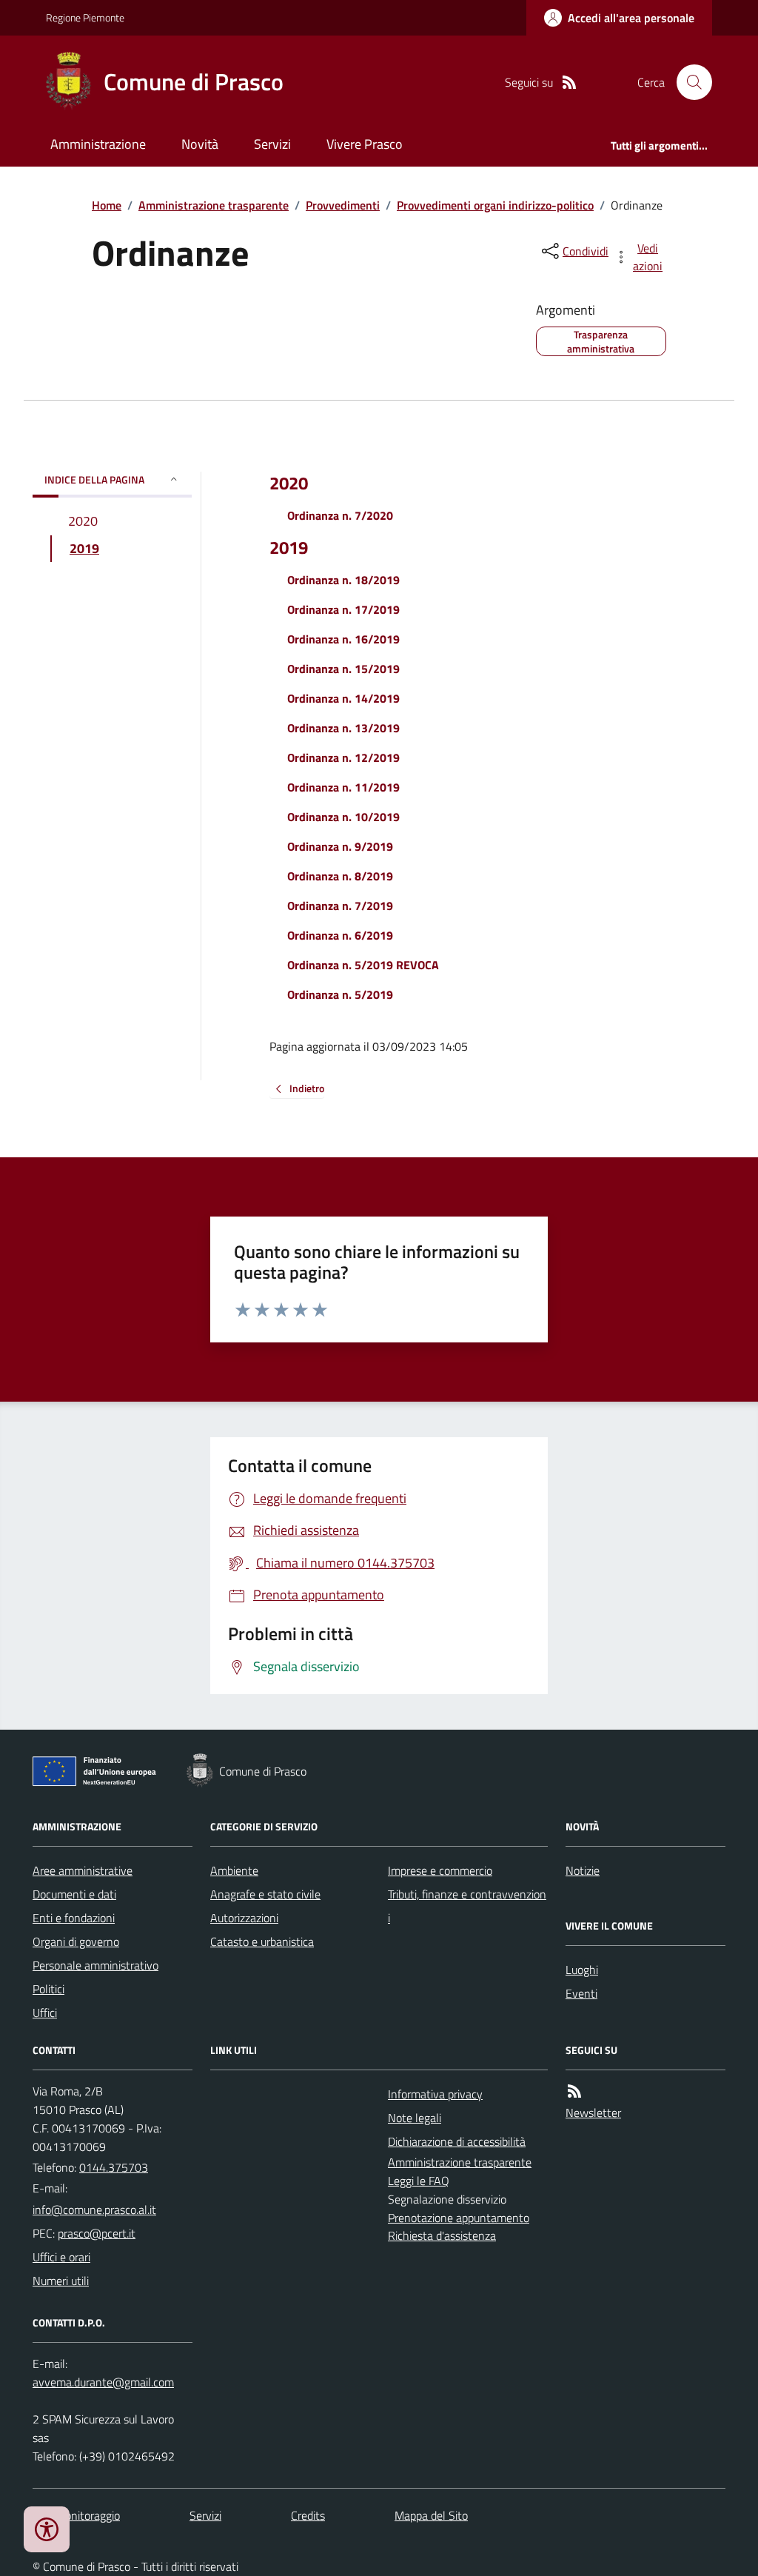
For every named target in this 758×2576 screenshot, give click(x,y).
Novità (200, 144)
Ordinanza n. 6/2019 (340, 935)
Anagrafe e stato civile (265, 1894)
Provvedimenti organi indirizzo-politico (495, 205)
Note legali (415, 2118)
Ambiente (234, 1870)
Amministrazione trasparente (214, 205)
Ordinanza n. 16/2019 (343, 639)
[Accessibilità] (47, 2529)
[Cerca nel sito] (688, 82)
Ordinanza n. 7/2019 (340, 906)
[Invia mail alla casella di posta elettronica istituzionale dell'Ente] (94, 2209)
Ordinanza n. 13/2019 (343, 728)
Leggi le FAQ (419, 2181)
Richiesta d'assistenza (442, 2235)
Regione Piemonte (85, 17)
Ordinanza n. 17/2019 (343, 609)
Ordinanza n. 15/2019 (343, 669)
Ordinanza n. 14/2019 (343, 698)
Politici (48, 1989)
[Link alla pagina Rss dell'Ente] (574, 2091)
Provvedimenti (343, 205)
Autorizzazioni (244, 1918)
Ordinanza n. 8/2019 (340, 876)
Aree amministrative (83, 1870)
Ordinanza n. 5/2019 (340, 994)
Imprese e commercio (440, 1870)
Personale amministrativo (95, 1965)
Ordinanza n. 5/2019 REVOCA (363, 965)
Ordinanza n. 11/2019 (343, 787)
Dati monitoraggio (76, 2515)
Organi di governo (76, 1941)
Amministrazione (98, 144)
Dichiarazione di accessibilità (457, 2141)
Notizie (583, 1870)
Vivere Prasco (365, 144)
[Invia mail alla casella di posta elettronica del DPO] (103, 2382)
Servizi (272, 144)
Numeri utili (61, 2281)
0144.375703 (114, 2167)
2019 (289, 548)
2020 (289, 483)
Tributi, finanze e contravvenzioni (467, 1906)
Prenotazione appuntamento (459, 2218)
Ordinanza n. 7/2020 (340, 515)
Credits (308, 2515)
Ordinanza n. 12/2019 (343, 757)
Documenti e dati (74, 1894)
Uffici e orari (61, 2257)
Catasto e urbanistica (262, 1941)
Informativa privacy (435, 2094)
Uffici (45, 2013)
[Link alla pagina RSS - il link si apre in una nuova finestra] (569, 83)
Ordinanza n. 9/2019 (340, 846)
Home (107, 205)
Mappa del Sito (431, 2515)
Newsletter (593, 2112)
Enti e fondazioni (74, 1918)
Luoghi (582, 1970)
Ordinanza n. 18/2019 (343, 580)
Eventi (581, 1993)
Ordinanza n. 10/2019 (343, 817)
